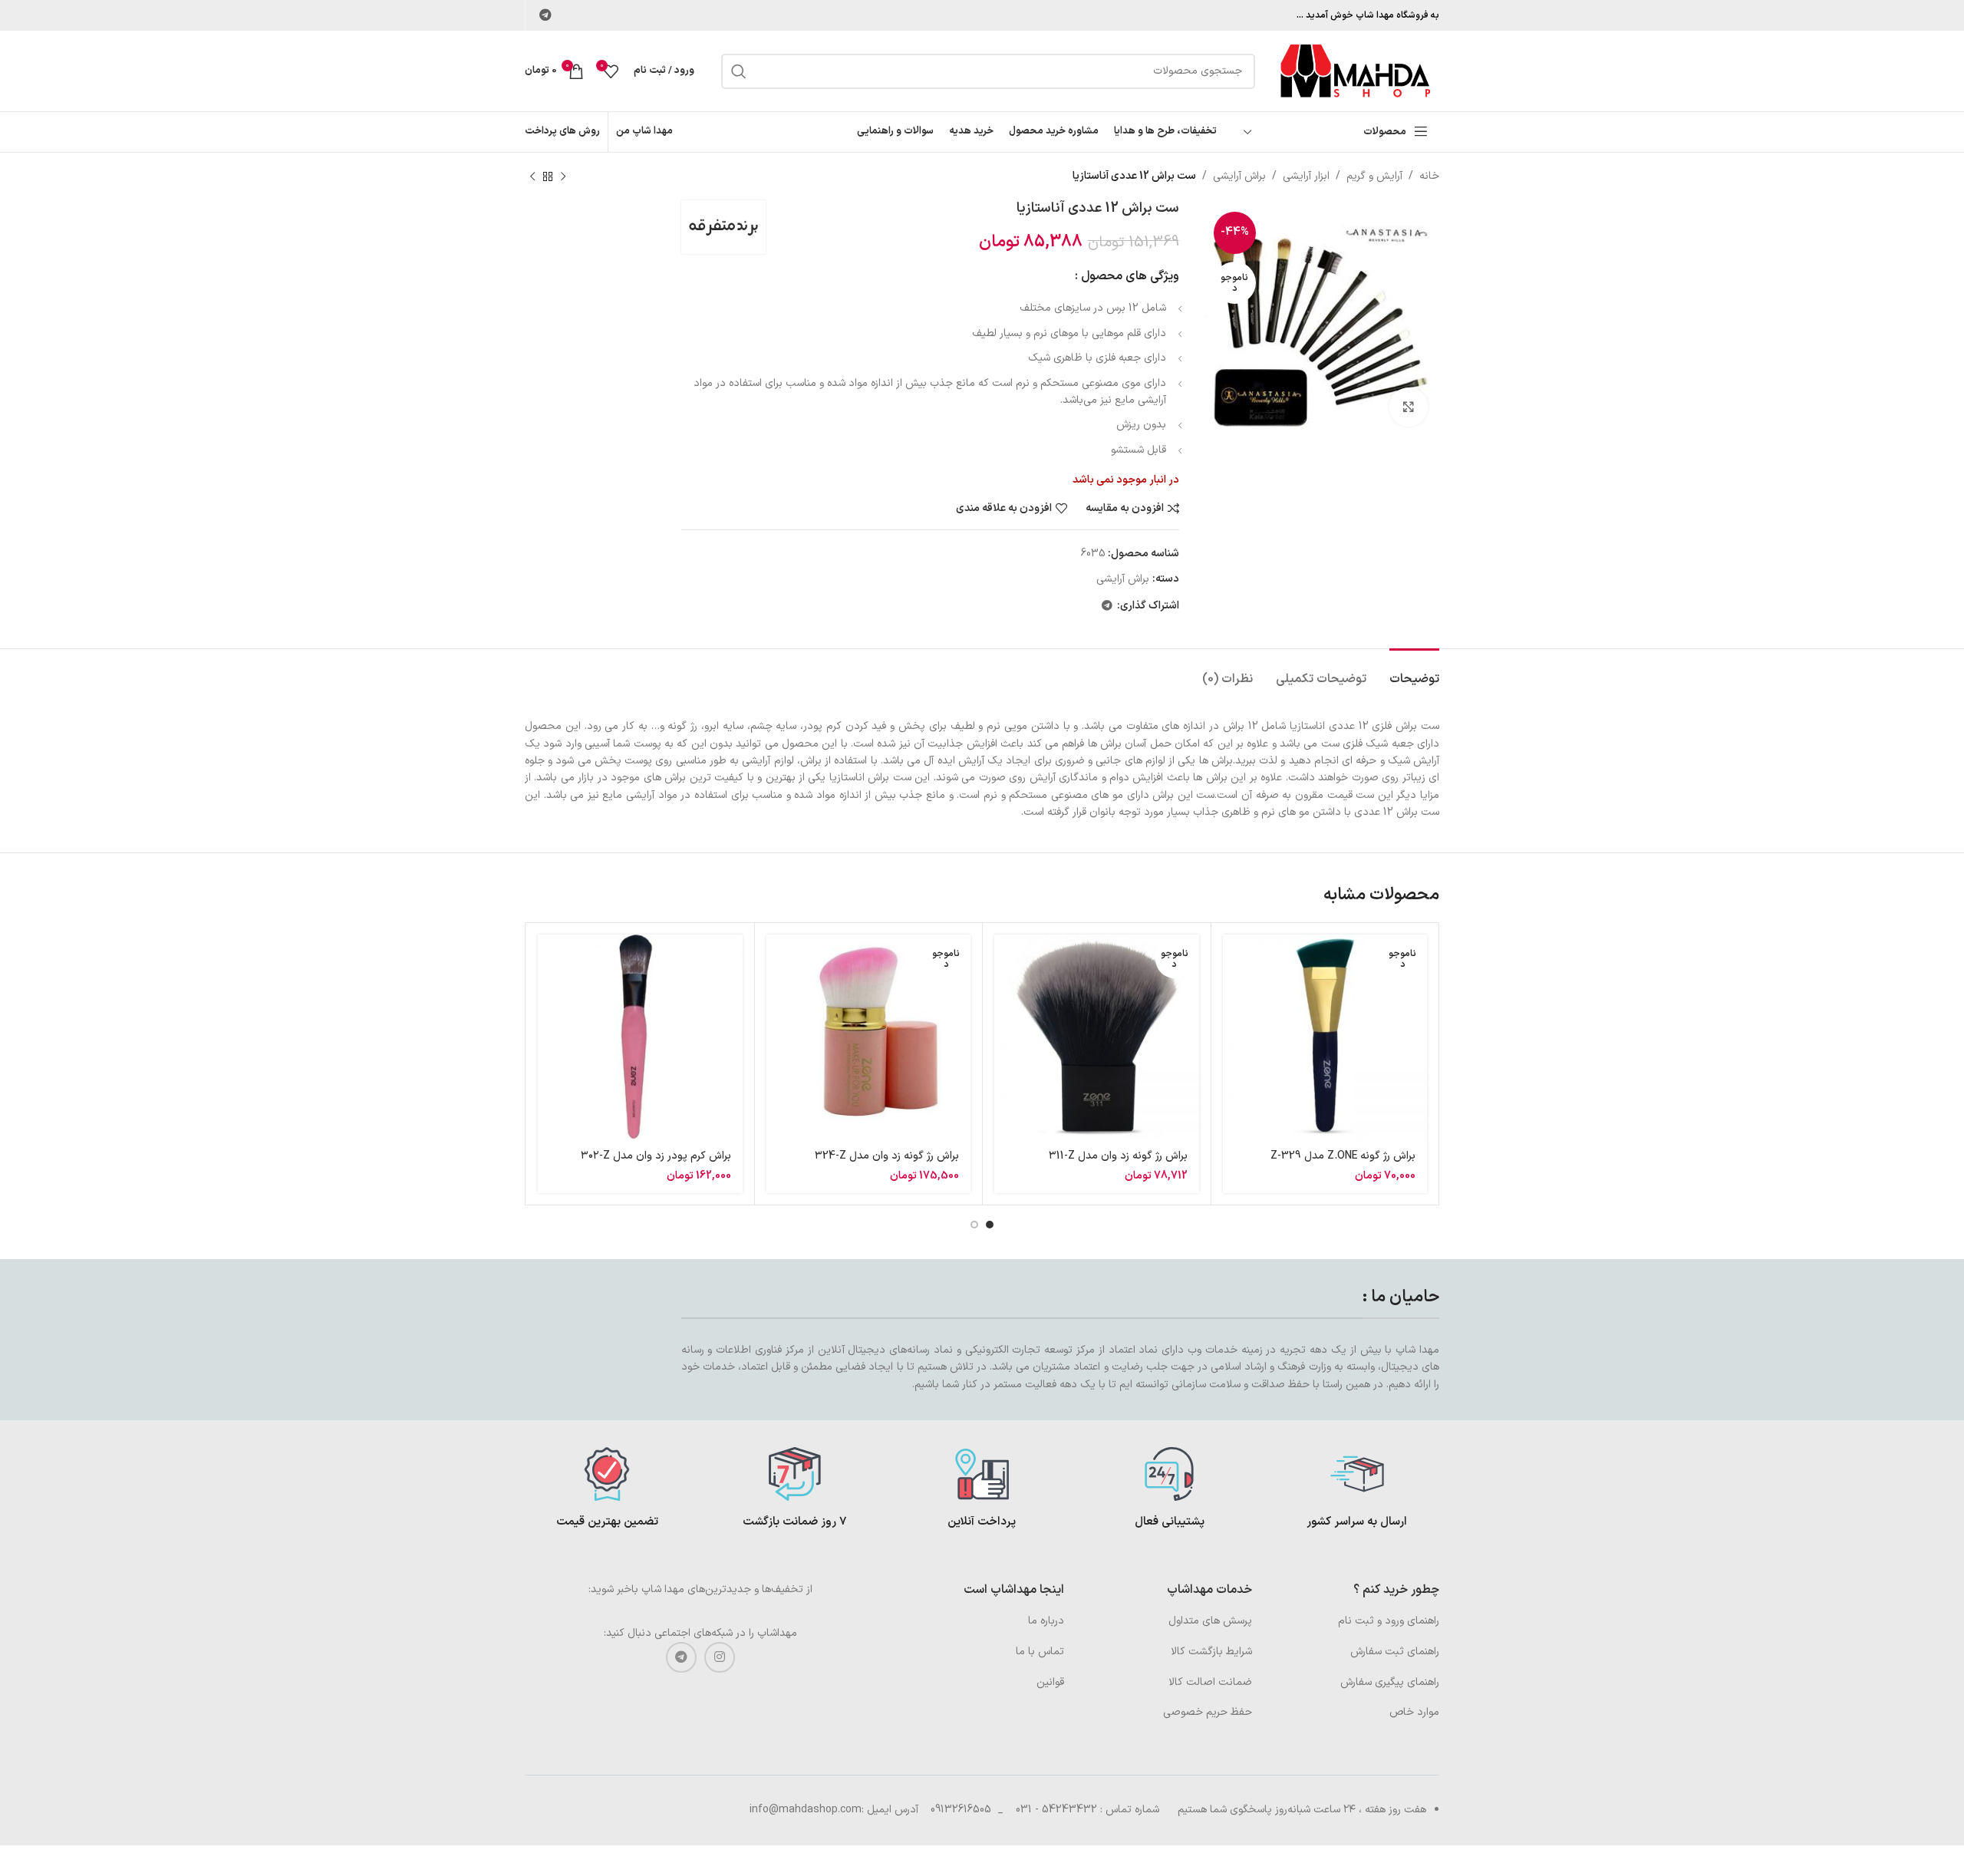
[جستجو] (739, 71)
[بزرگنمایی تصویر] (1409, 407)
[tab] (1414, 672)
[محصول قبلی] (563, 176)
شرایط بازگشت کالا (1211, 1652)
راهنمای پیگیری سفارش (1390, 1682)
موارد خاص (1414, 1712)
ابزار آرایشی (1306, 176)
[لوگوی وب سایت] (1355, 70)
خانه (1429, 176)
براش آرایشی (1239, 176)
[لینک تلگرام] (545, 15)
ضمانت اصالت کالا (1210, 1682)
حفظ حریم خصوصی (1208, 1712)
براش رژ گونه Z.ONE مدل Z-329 (1343, 1156)
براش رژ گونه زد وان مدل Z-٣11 (1118, 1156)
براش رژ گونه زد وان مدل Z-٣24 (887, 1156)
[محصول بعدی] (532, 176)
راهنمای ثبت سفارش (1395, 1652)
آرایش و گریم (1374, 176)
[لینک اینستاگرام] (720, 1657)
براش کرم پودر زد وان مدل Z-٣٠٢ (656, 1156)
